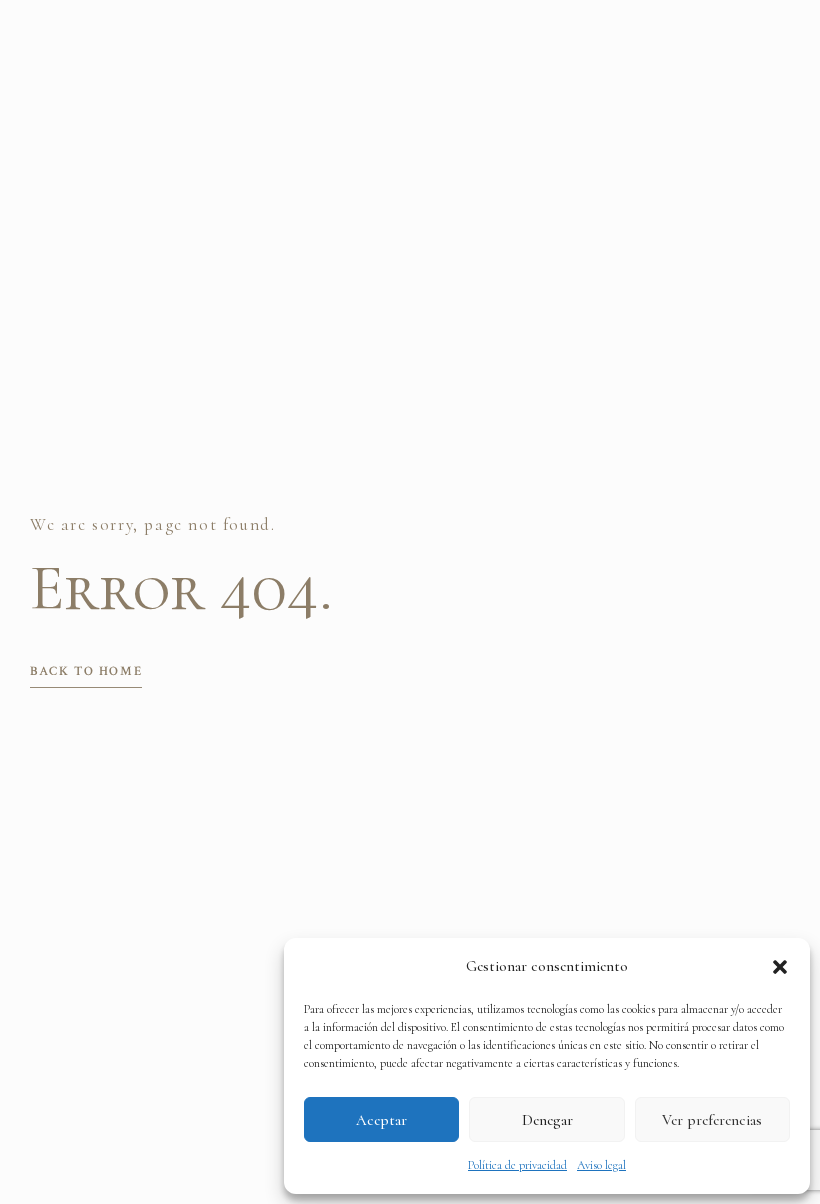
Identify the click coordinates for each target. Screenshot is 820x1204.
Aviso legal (601, 1165)
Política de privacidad (517, 1165)
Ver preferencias (712, 1120)
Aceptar (381, 1120)
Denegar (547, 1120)
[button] (780, 967)
